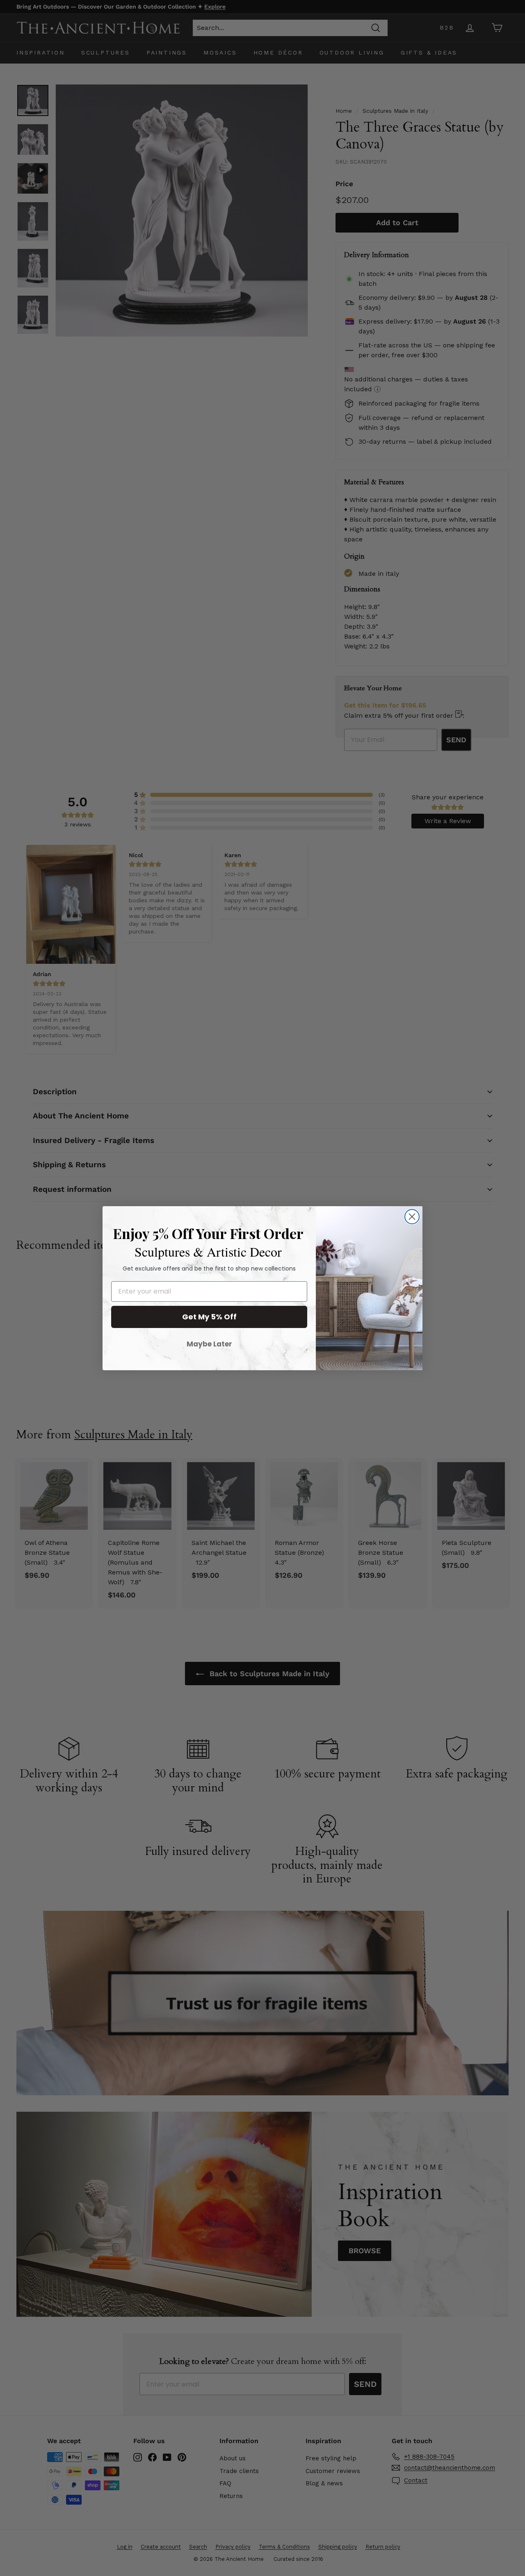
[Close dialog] (412, 1217)
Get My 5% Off (209, 1317)
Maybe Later (209, 1344)
